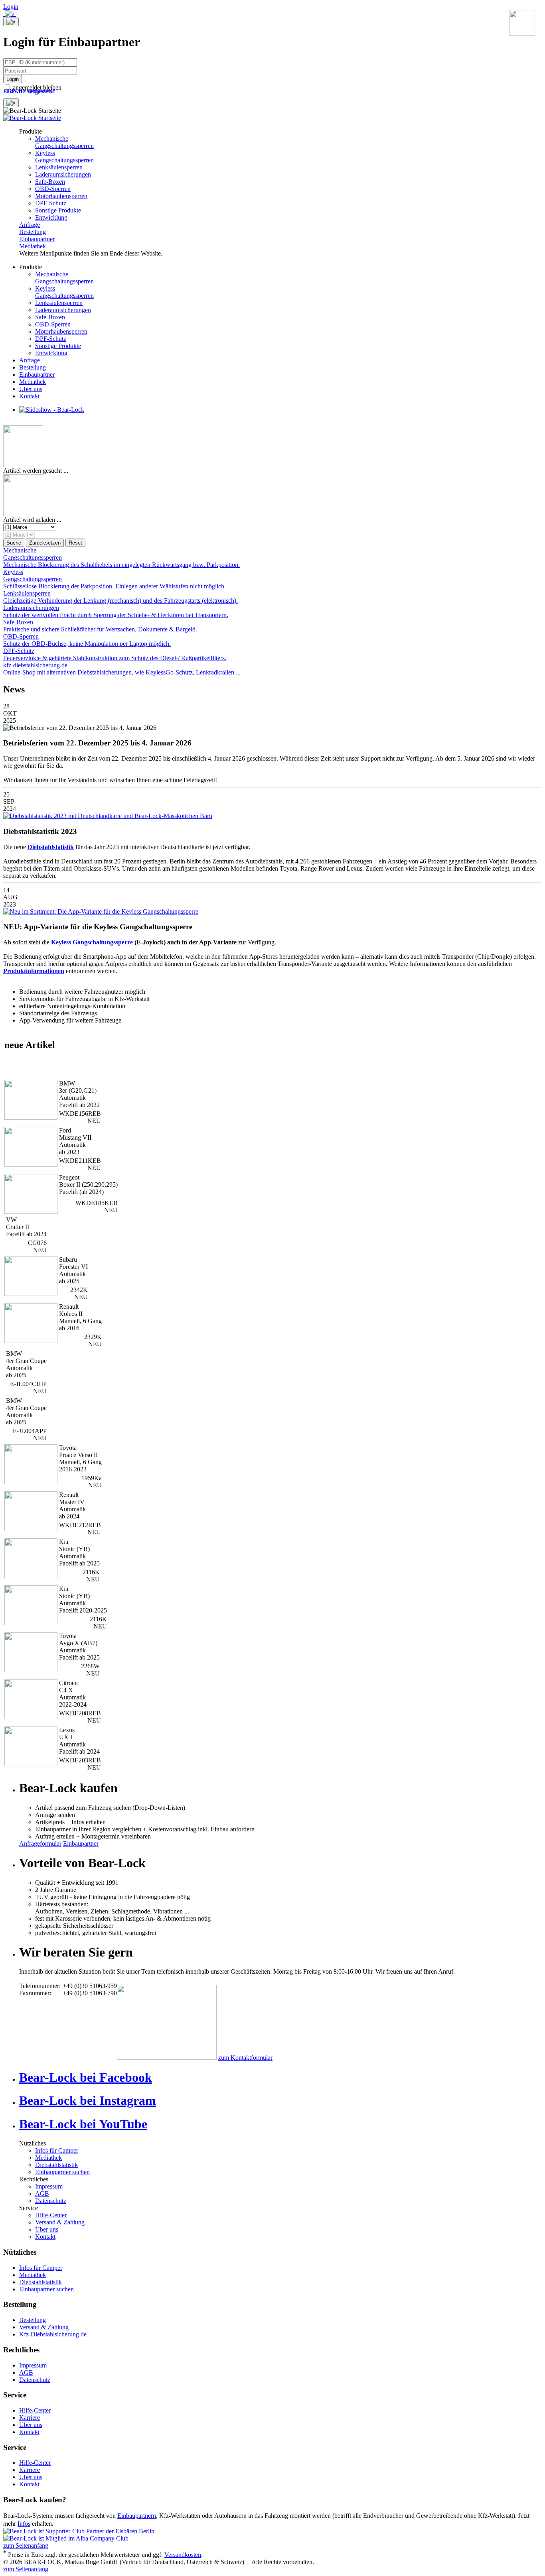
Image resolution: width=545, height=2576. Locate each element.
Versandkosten (183, 2555)
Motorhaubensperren (61, 196)
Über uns (31, 389)
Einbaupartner (37, 239)
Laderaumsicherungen (63, 174)
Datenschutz (51, 2201)
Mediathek (33, 246)
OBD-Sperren (53, 189)
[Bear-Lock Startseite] (32, 118)
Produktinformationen (34, 971)
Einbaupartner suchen (62, 2172)
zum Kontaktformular (245, 2058)
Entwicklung (51, 217)
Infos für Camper (57, 2150)
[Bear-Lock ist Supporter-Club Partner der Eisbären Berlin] (79, 2531)
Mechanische (64, 142)
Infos (24, 2524)
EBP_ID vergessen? (29, 91)
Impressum (49, 2186)
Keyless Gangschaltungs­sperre (92, 942)
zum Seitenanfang (26, 2546)
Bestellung (33, 232)
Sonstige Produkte (58, 210)
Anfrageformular (40, 1844)
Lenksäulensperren (59, 167)
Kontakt (29, 396)
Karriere (30, 2418)
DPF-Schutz (51, 203)
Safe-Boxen (50, 182)
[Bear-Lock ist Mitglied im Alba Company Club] (66, 2538)
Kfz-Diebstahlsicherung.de (53, 2334)
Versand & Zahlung (60, 2222)
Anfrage (30, 225)
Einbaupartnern (137, 2516)
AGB (42, 2194)
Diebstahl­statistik (51, 847)
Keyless (64, 156)
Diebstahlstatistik (56, 2165)
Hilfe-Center (51, 2215)
